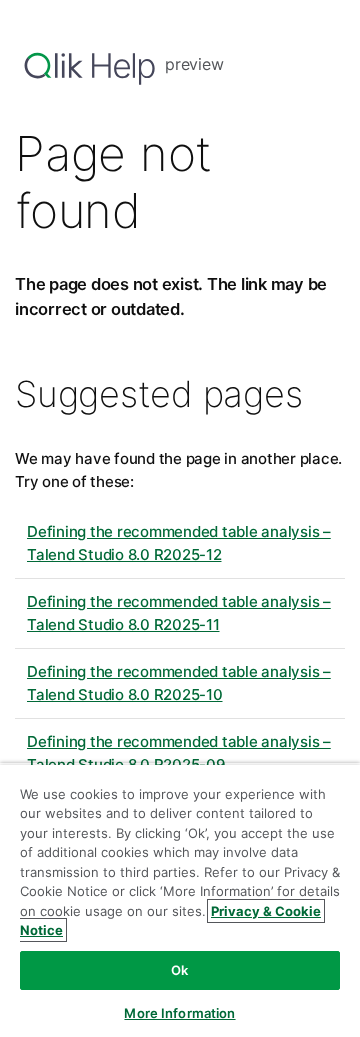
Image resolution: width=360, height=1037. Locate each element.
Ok (179, 970)
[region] (180, 900)
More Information (179, 1013)
